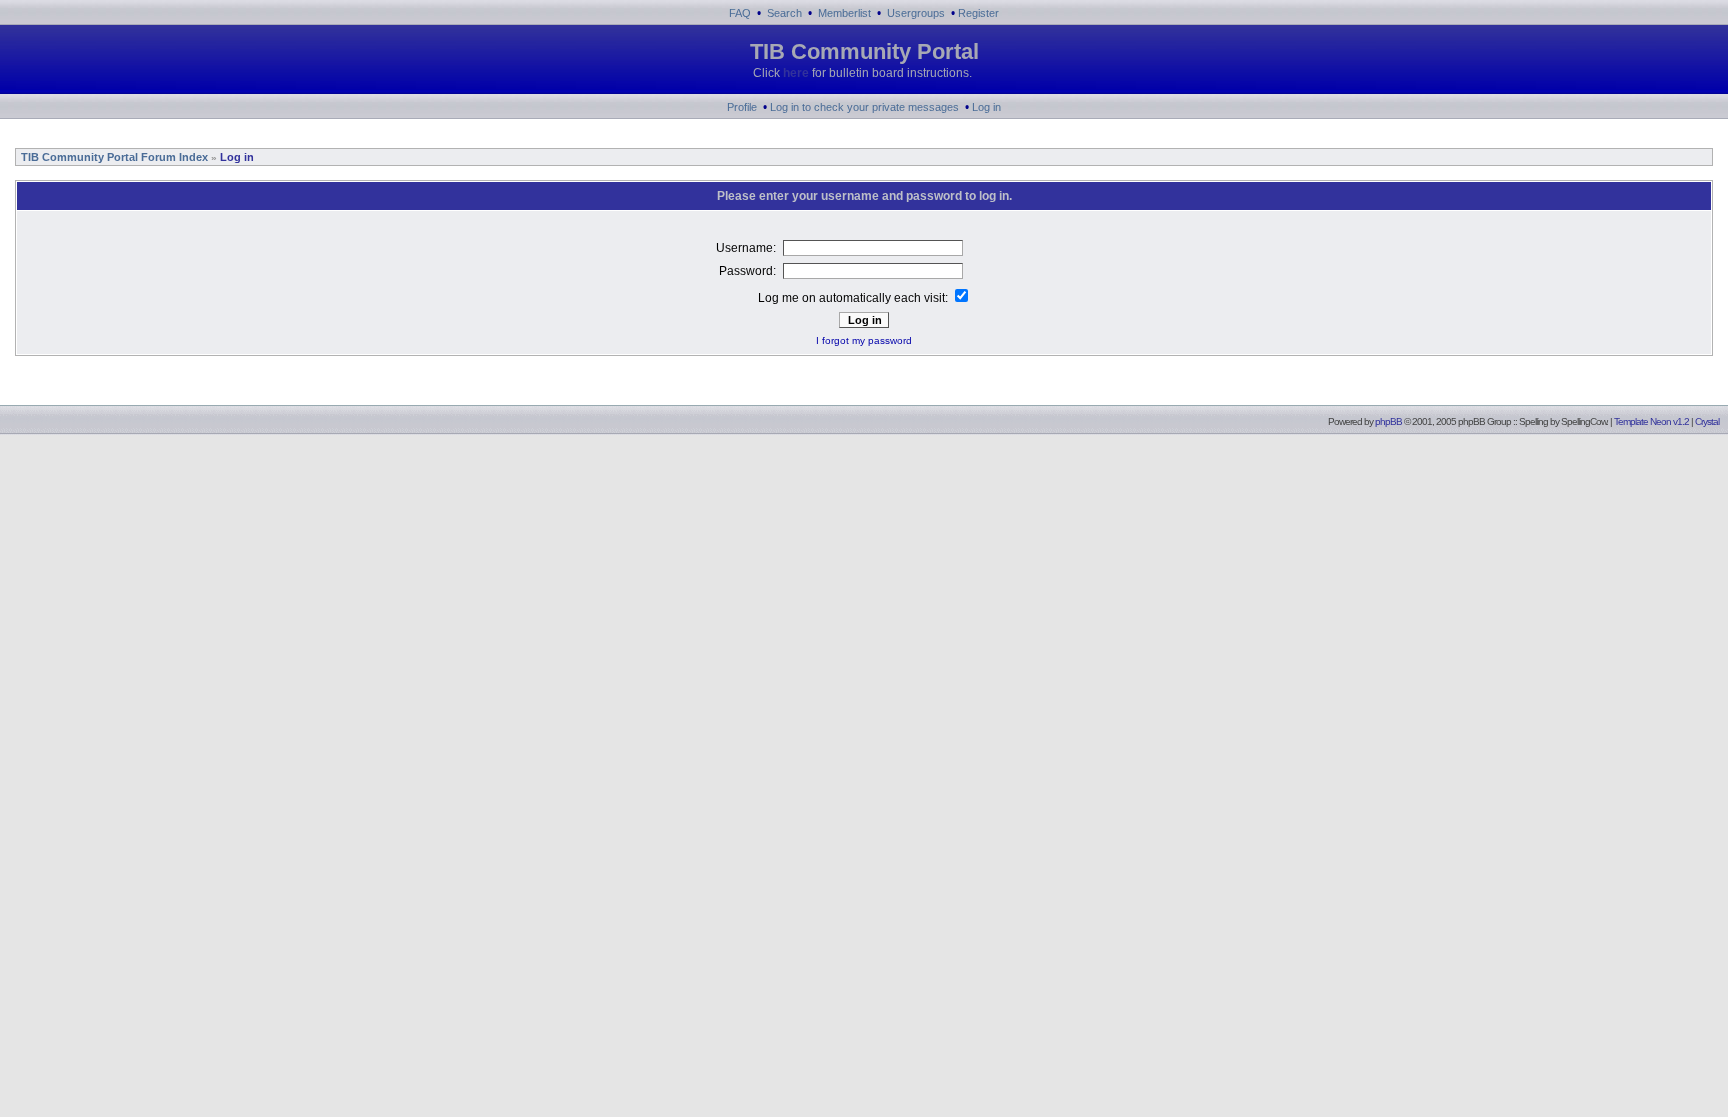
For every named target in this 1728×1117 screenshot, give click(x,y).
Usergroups (916, 13)
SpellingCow (1583, 421)
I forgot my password (864, 340)
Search (784, 13)
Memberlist (844, 13)
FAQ (740, 13)
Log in (986, 107)
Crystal (1707, 421)
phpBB (1388, 421)
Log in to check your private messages (864, 107)
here (796, 73)
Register (978, 13)
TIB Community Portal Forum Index (113, 157)
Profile (742, 107)
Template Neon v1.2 (1651, 421)
